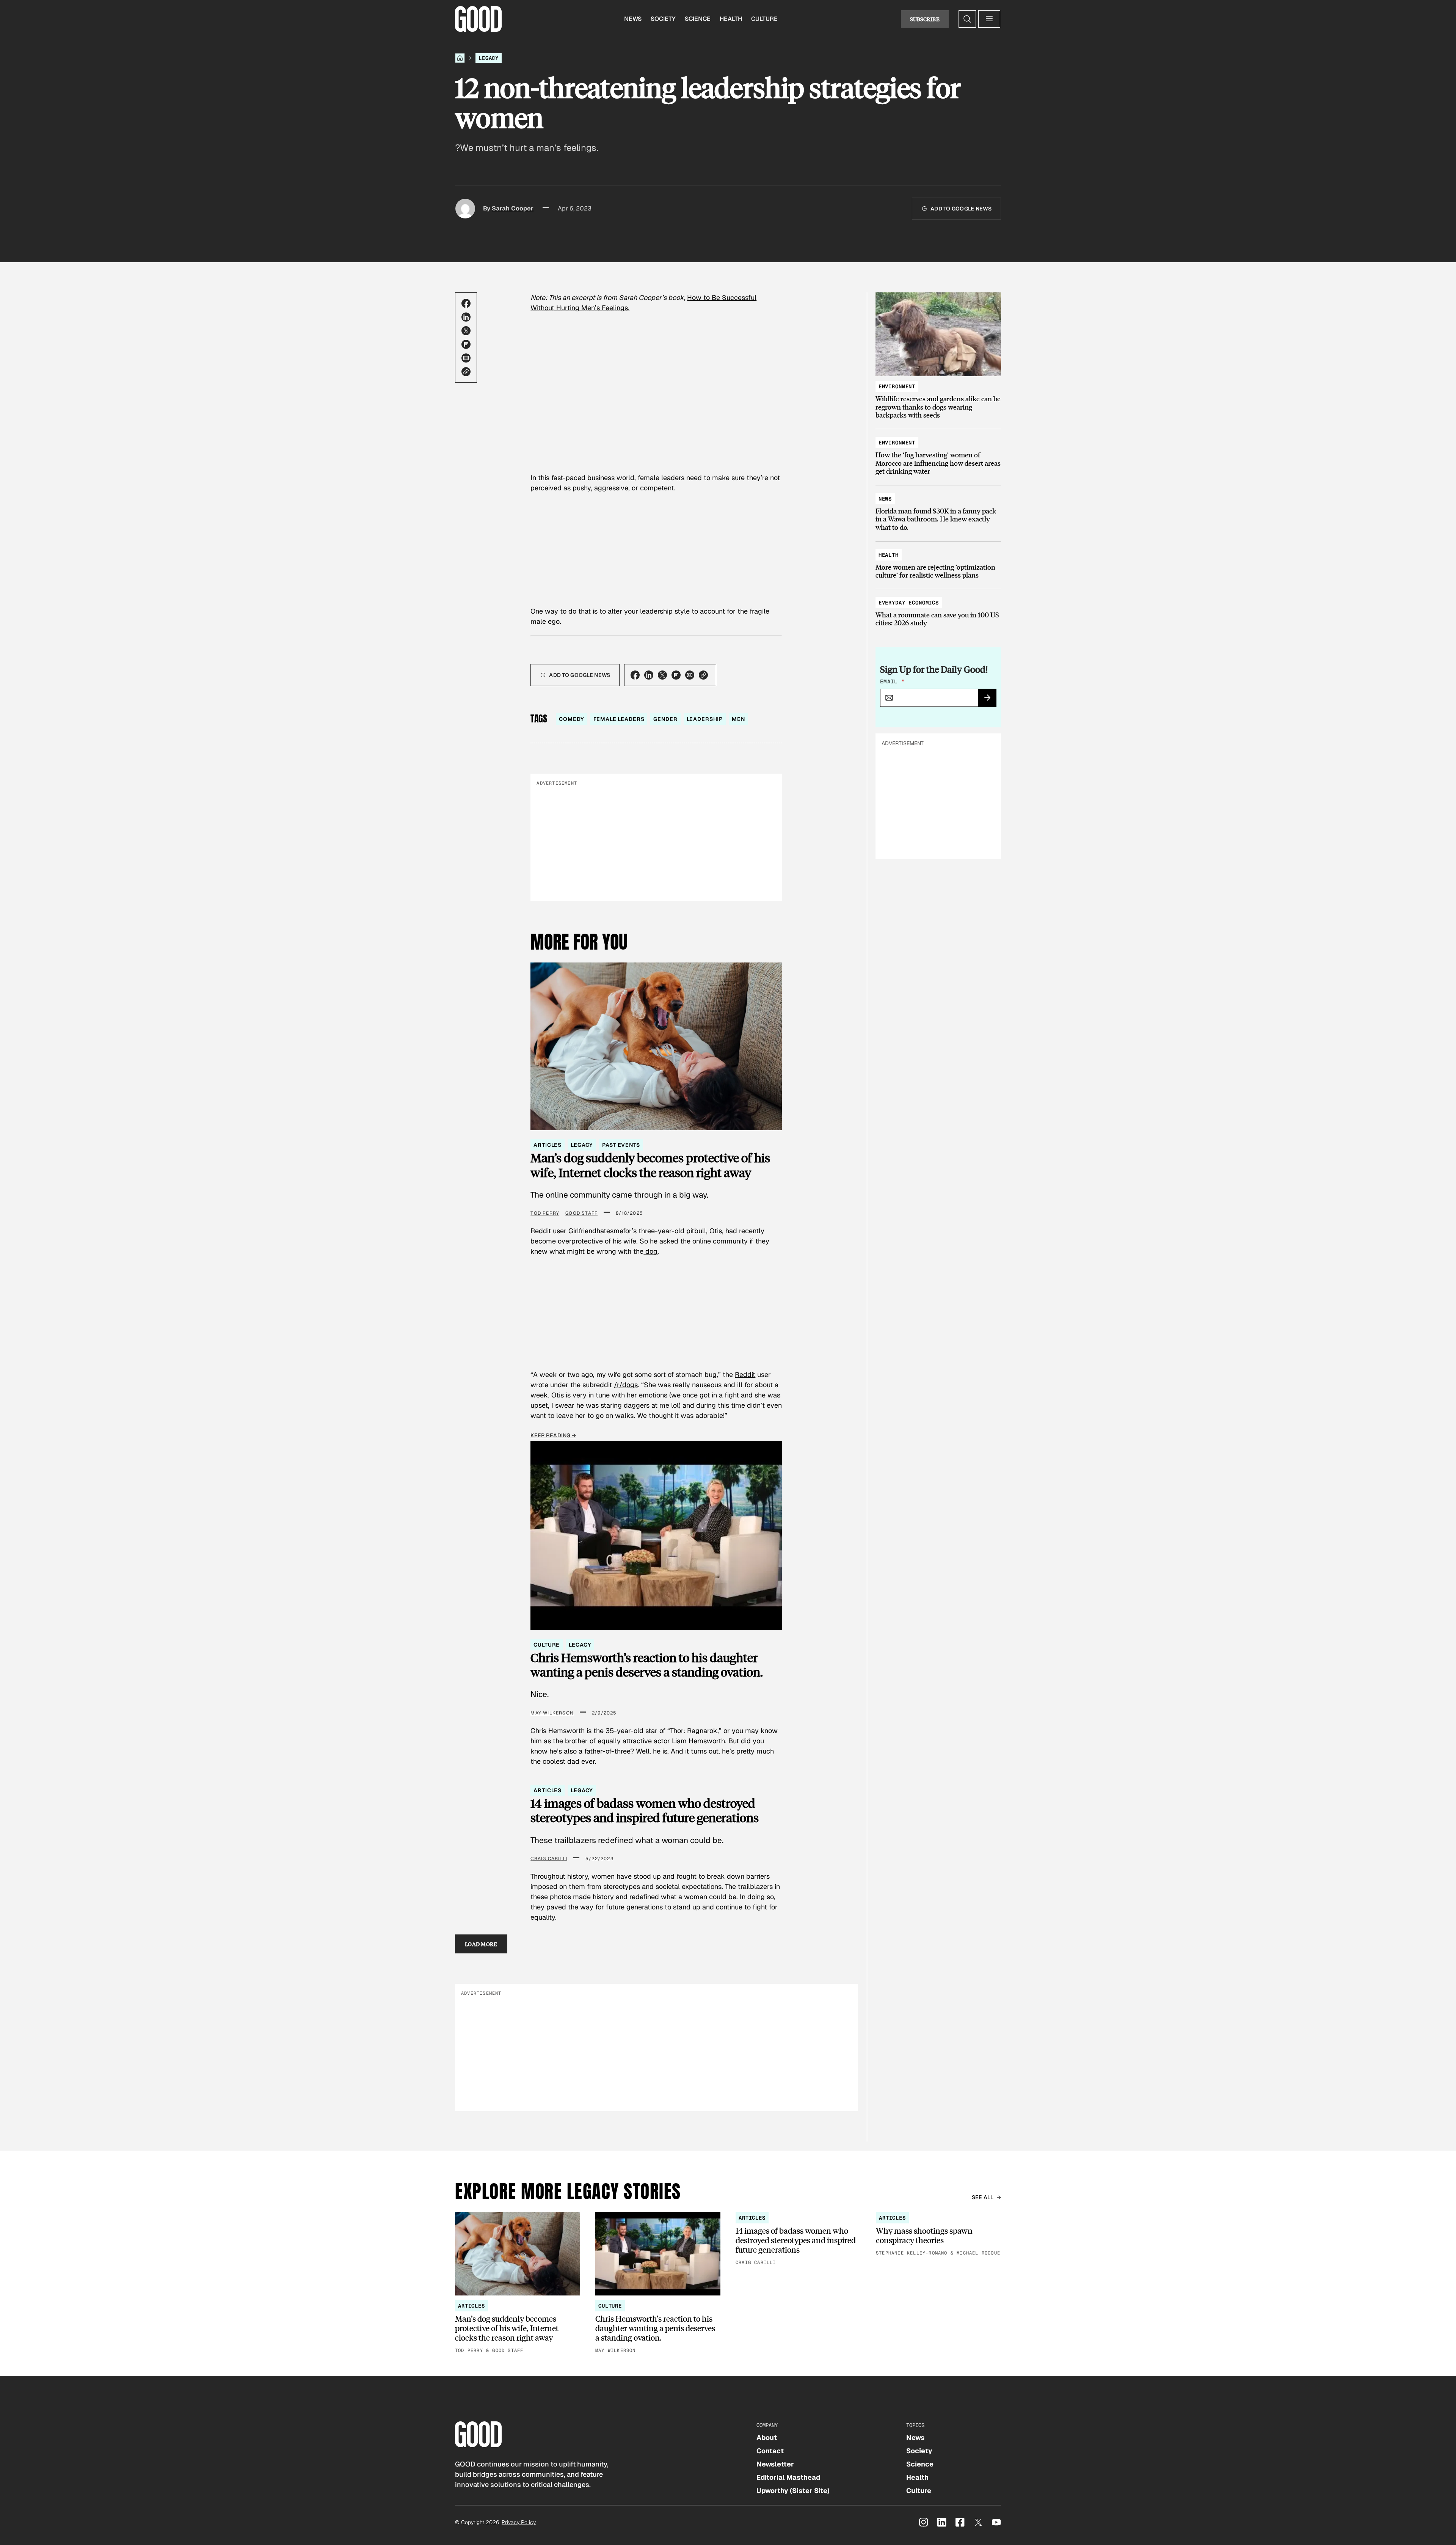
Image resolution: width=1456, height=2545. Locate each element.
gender (665, 719)
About (767, 2437)
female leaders (619, 719)
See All (983, 2197)
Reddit (745, 1375)
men (738, 719)
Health (731, 19)
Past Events (621, 1145)
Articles (548, 1145)
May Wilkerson (552, 1713)
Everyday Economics (909, 603)
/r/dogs (626, 1385)
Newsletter (775, 2464)
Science (698, 19)
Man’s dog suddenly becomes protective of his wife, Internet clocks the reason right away (650, 1165)
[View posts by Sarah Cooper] (465, 209)
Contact (770, 2451)
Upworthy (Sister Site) (793, 2491)
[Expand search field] (967, 19)
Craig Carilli (549, 1859)
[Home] (460, 58)
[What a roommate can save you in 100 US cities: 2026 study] (938, 609)
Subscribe (925, 19)
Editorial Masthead (788, 2477)
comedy (571, 719)
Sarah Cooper (513, 208)
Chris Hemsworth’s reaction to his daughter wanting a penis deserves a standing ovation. (647, 1665)
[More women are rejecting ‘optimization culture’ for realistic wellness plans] (938, 561)
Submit (991, 700)
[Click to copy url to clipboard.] (466, 372)
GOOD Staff (581, 1213)
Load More (481, 1944)
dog (650, 1251)
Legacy (489, 58)
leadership (705, 719)
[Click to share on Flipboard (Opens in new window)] (466, 344)
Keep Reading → (553, 1435)
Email (892, 681)
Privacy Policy (519, 2522)
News (633, 19)
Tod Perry (545, 1213)
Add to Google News (961, 209)
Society (663, 19)
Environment (897, 386)
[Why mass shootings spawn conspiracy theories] (938, 2235)
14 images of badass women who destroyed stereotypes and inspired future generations (645, 1811)
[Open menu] (989, 19)
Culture (764, 19)
